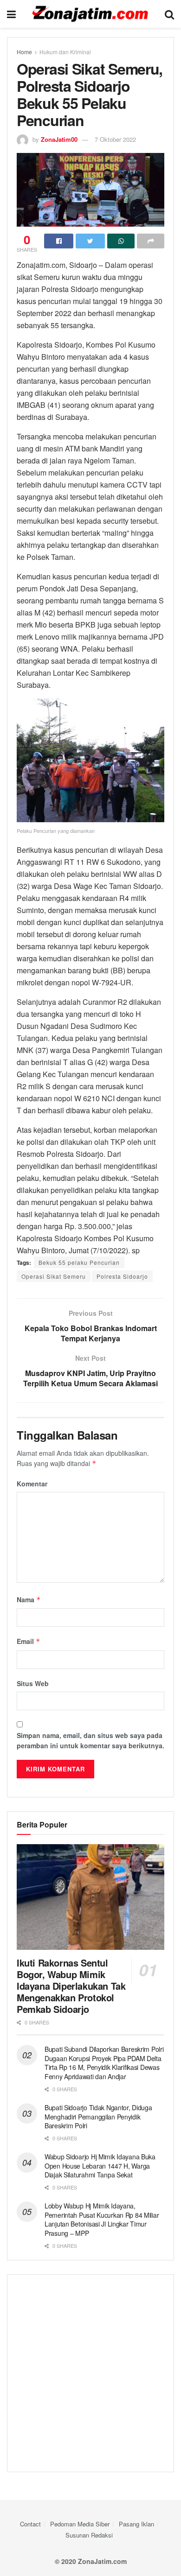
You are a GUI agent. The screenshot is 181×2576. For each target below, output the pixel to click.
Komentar (32, 1484)
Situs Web (33, 1683)
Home (24, 52)
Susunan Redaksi (89, 2535)
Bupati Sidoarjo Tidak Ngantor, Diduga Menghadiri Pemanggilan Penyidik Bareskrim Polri (98, 2116)
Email (29, 1641)
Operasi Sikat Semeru (54, 1276)
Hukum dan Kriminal (65, 52)
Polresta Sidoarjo (122, 1276)
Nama (29, 1599)
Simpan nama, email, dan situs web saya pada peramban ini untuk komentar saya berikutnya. (90, 1740)
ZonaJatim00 (59, 139)
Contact (30, 2524)
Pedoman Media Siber (80, 2524)
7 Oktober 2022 (115, 139)
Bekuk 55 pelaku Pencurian (79, 1262)
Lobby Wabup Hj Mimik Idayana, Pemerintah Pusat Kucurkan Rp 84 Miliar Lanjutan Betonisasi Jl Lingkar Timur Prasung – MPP (102, 2219)
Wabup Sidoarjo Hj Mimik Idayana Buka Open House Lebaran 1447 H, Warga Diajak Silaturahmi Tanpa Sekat (100, 2166)
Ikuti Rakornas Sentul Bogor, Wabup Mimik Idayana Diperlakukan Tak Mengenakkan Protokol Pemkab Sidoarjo (71, 1986)
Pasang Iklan (136, 2524)
